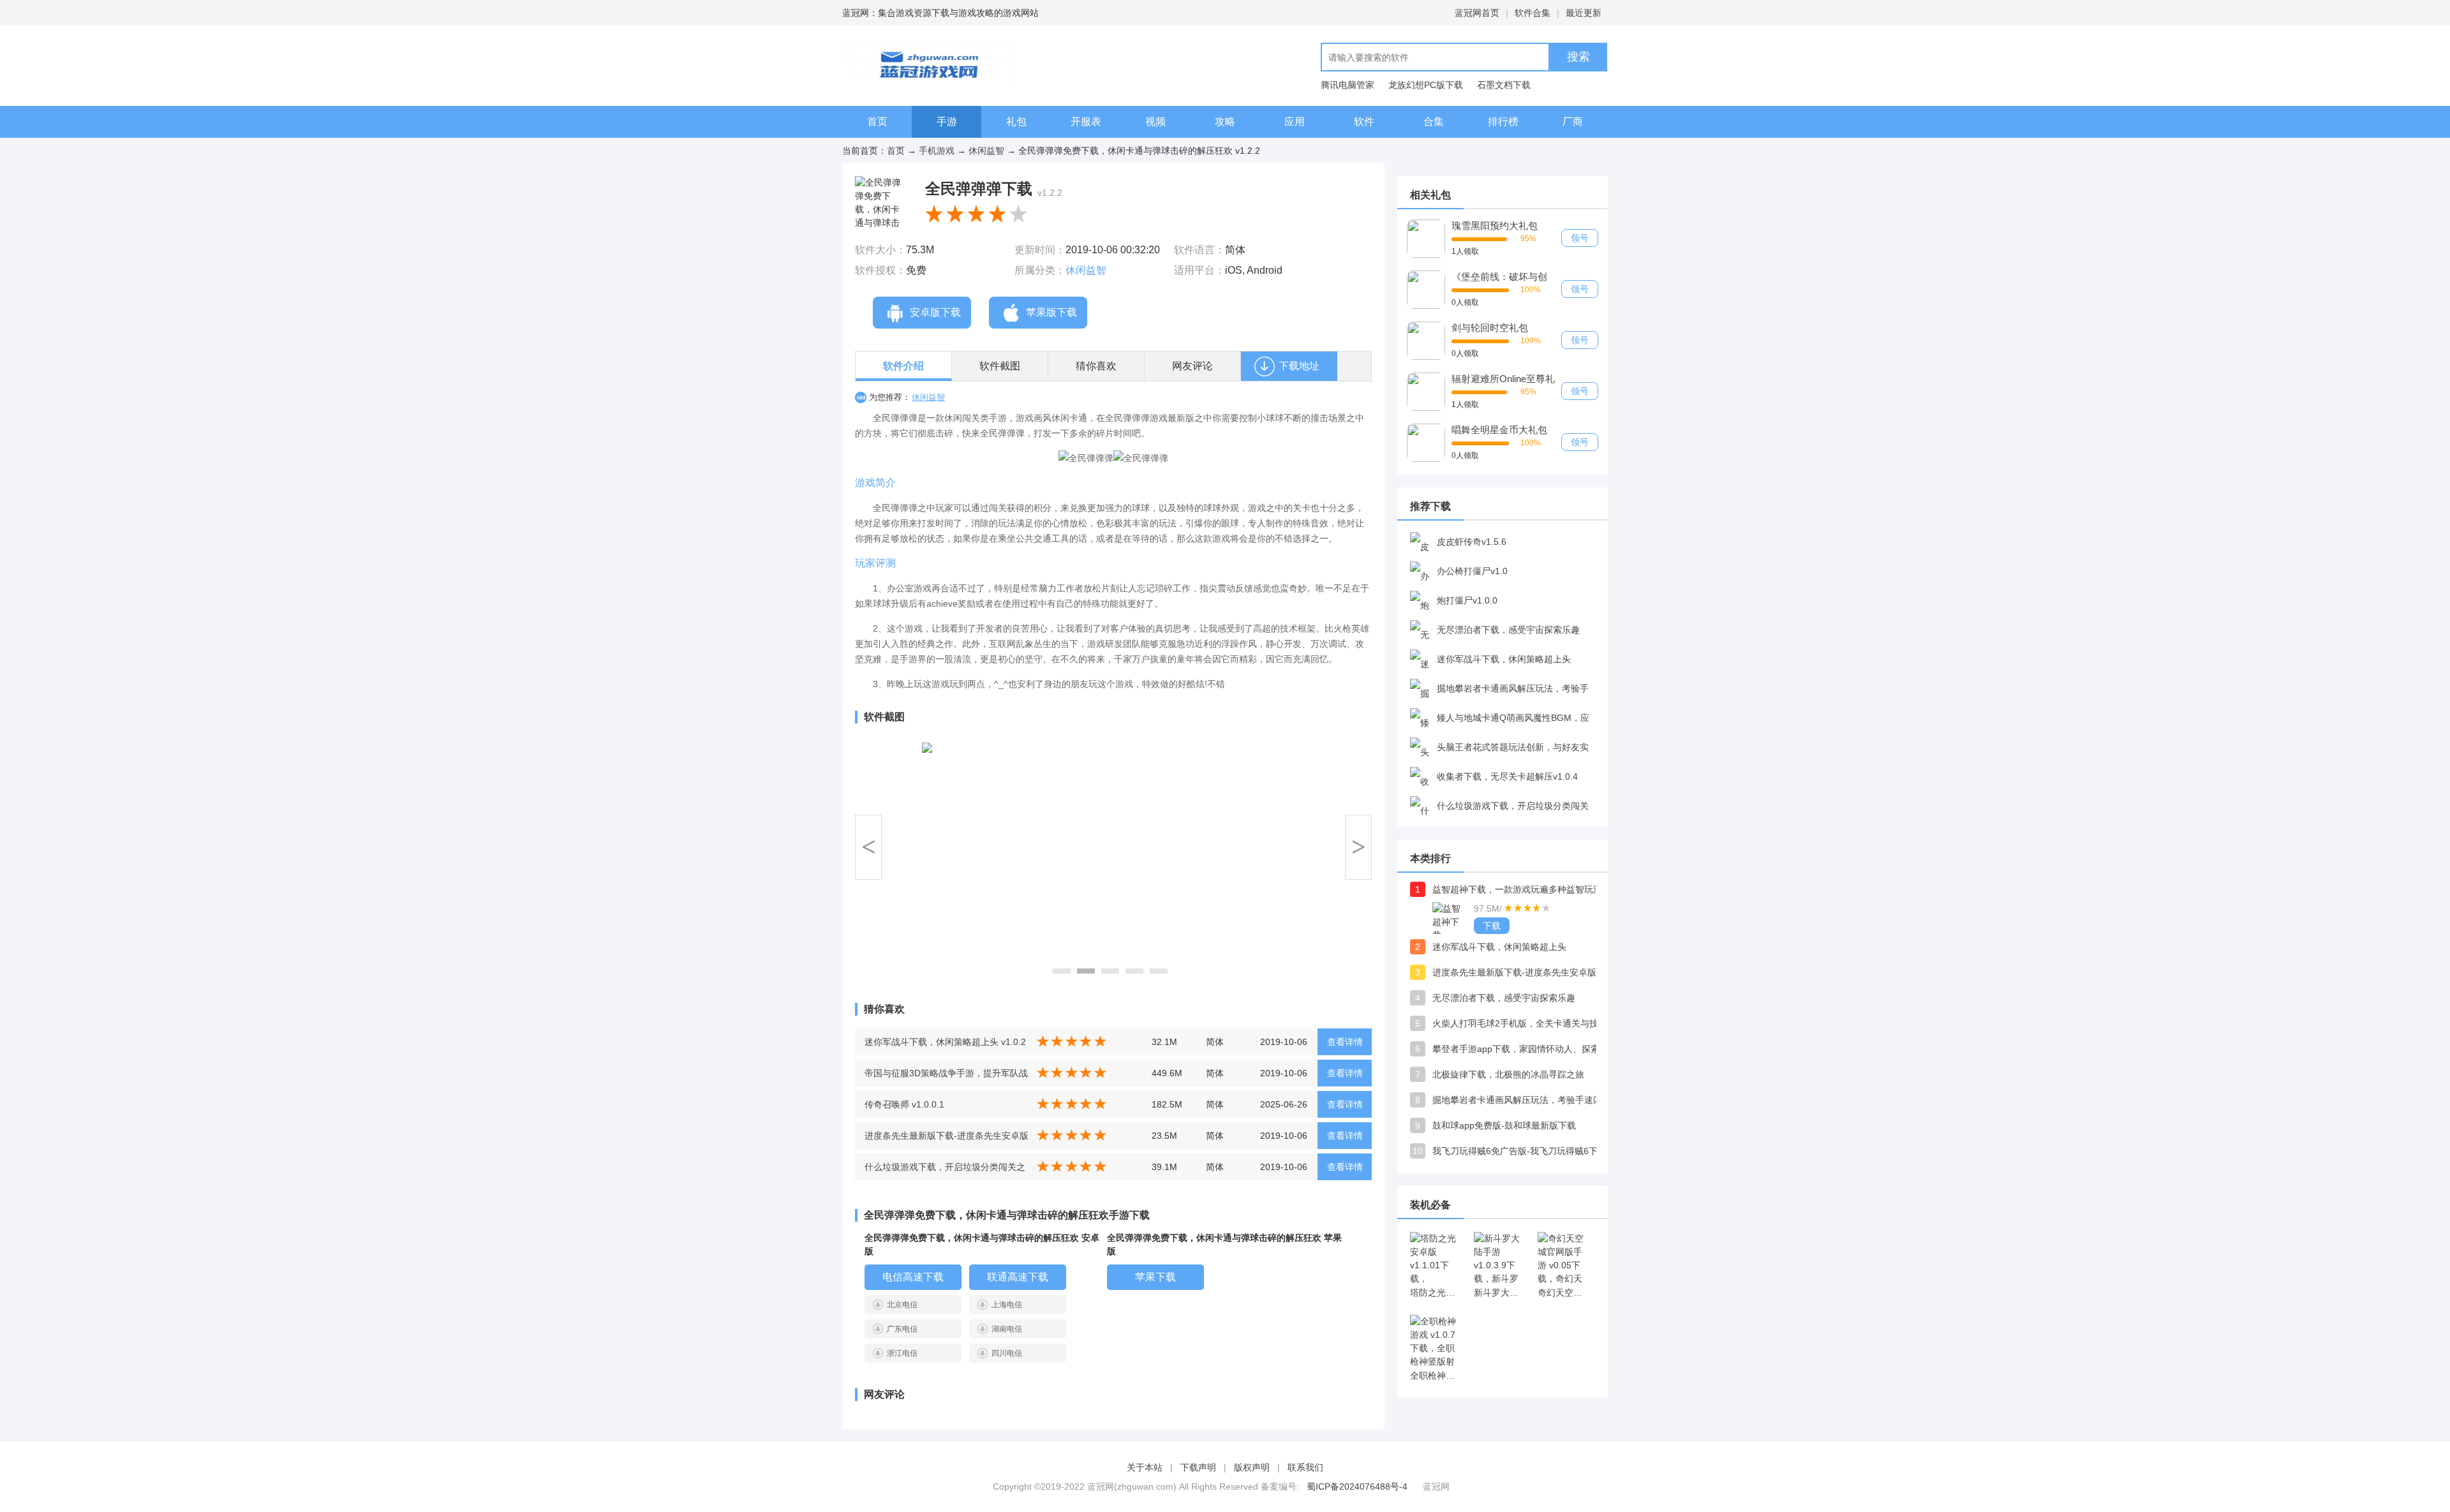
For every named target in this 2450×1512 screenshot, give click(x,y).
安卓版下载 (935, 312)
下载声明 (1198, 1467)
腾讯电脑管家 (1347, 85)
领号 (1580, 238)
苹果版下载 (1051, 312)
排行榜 (1503, 122)
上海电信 (1007, 1305)
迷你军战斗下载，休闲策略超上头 (1499, 947)
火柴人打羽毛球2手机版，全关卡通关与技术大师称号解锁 (1522, 1023)
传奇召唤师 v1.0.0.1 (904, 1104)
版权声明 (1252, 1467)
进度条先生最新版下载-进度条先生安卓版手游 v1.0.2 (947, 1140)
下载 (1492, 926)
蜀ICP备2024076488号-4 (1357, 1486)
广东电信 (902, 1329)
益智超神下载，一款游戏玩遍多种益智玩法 (1517, 889)
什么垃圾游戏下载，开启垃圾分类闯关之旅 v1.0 (945, 1171)
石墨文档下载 (1504, 85)
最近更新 (1584, 13)
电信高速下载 (913, 1277)
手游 (947, 122)
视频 (1155, 122)
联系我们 (1305, 1467)
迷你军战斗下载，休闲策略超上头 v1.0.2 (945, 1042)
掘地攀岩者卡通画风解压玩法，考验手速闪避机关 (1522, 1100)
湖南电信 (1007, 1329)
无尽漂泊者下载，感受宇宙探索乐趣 (1504, 998)
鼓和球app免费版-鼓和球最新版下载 (1504, 1125)
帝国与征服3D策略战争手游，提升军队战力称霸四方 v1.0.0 (946, 1077)
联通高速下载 (1018, 1277)
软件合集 (1533, 13)
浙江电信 (902, 1353)
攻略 (1225, 122)
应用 (1295, 122)
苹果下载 (1155, 1277)
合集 (1434, 122)
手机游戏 (937, 151)
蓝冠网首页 (1477, 13)
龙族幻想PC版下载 (1426, 85)
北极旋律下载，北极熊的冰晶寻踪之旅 (1508, 1074)
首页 (877, 122)
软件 (1364, 122)
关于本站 (1145, 1467)
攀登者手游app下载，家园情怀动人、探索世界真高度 (1522, 1049)
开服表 (1086, 122)
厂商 (1573, 122)
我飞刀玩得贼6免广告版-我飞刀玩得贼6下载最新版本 (1522, 1151)
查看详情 (1345, 1042)
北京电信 (902, 1305)
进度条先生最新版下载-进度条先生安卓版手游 (1522, 972)
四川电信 (1007, 1353)
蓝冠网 (1436, 1486)
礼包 (1016, 122)
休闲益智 (986, 151)
